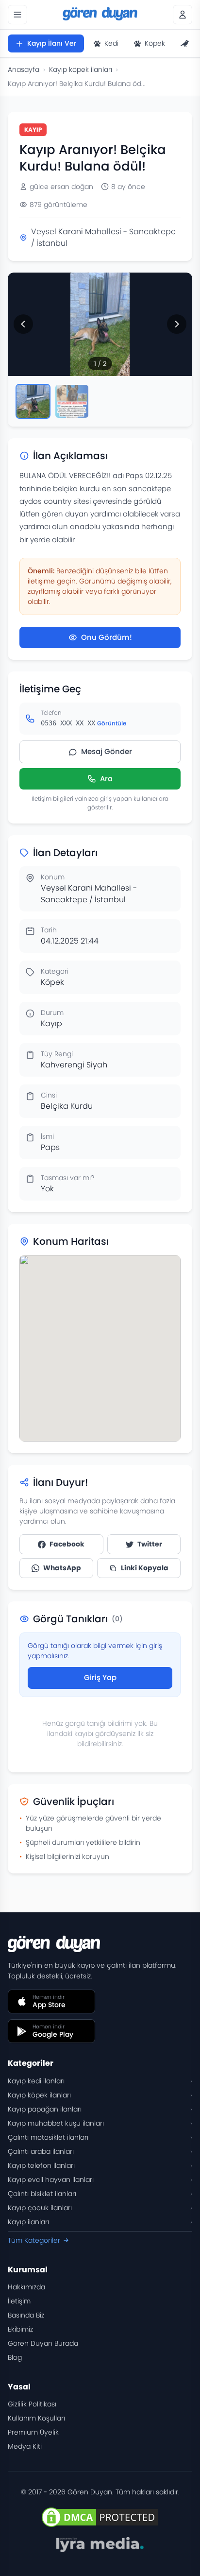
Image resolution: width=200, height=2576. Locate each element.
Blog (15, 2357)
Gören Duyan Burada (43, 2343)
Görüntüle (112, 723)
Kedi (111, 43)
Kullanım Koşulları (36, 2418)
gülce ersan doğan (61, 187)
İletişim (19, 2301)
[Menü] (17, 15)
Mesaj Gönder (107, 751)
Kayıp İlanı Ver (52, 43)
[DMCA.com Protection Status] (100, 2517)
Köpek (155, 43)
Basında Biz (26, 2315)
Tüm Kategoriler (34, 2240)
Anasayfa (24, 69)
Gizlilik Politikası (32, 2404)
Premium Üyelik (33, 2432)
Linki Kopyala (145, 1568)
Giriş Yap (100, 1677)
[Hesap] (183, 15)
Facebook (67, 1544)
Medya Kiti (25, 2446)
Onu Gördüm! (107, 637)
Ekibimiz (20, 2329)
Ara (106, 779)
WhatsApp (62, 1568)
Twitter (150, 1544)
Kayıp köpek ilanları (81, 69)
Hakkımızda (26, 2287)
